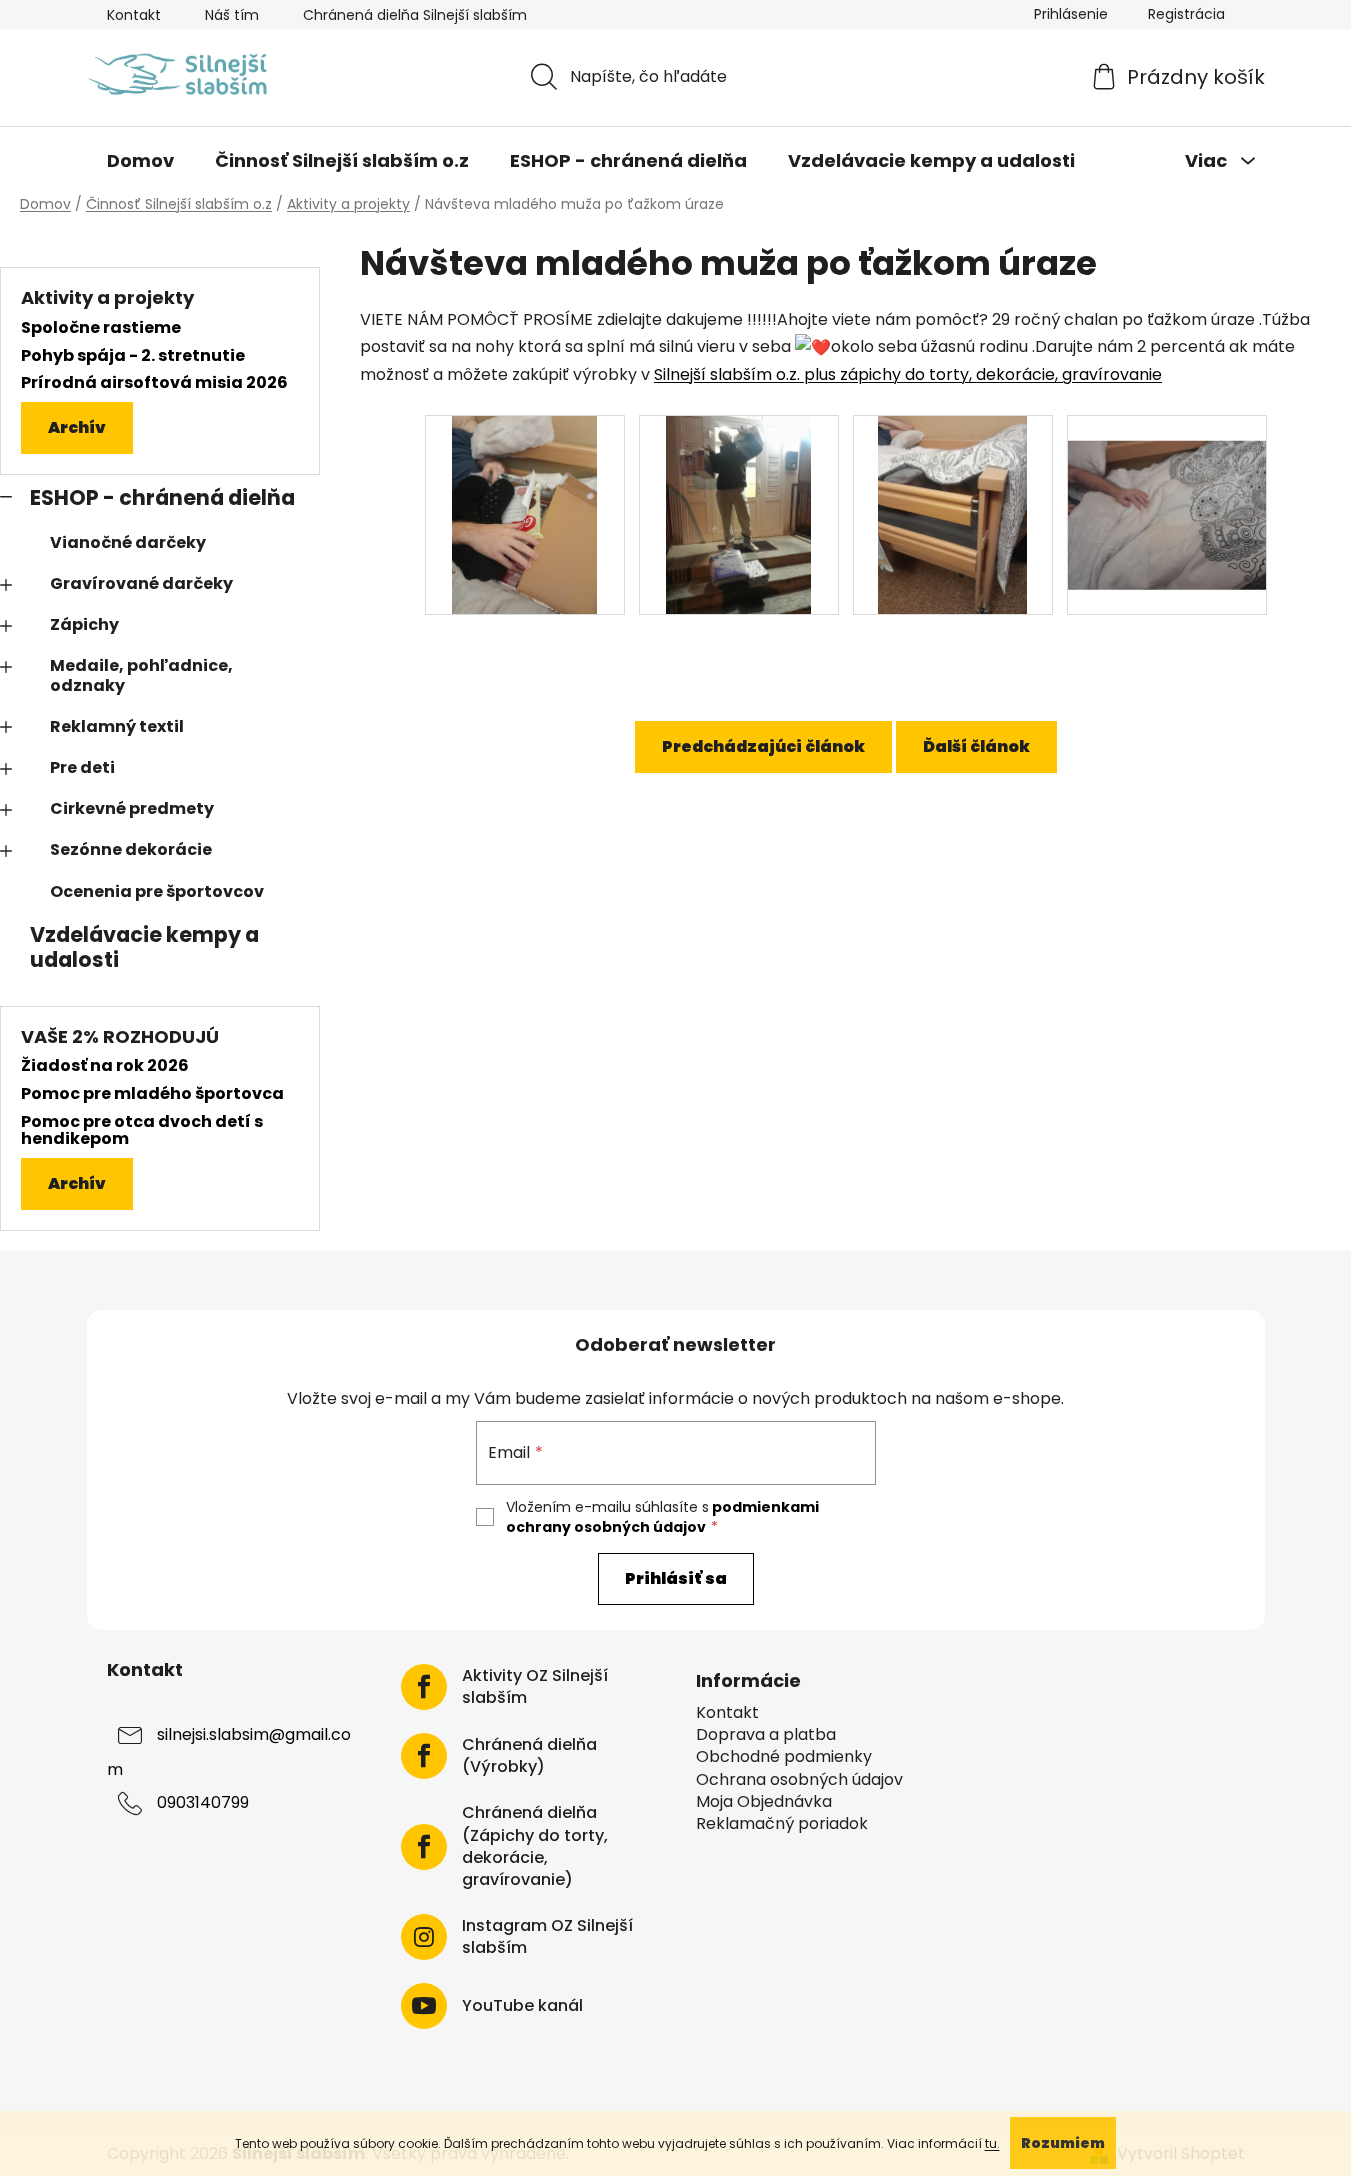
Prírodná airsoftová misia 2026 (154, 383)
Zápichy (84, 624)
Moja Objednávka (764, 1802)
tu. (992, 2143)
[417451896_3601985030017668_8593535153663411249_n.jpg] (525, 513)
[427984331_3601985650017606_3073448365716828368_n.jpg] (1167, 489)
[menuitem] (140, 161)
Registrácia (1186, 14)
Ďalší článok (976, 746)
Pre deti (82, 767)
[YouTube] (424, 2006)
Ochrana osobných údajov (799, 1780)
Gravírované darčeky (141, 583)
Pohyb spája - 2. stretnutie (133, 356)
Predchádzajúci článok (763, 746)
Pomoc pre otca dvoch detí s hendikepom (142, 1130)
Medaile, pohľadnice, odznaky (141, 675)
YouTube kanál (522, 2006)
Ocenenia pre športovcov (157, 891)
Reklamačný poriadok (782, 1824)
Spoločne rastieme (101, 328)
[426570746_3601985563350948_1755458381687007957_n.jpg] (952, 513)
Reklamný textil (117, 726)
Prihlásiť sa (676, 1578)
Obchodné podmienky (784, 1757)
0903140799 (203, 1803)
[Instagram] (424, 1937)
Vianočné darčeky (128, 542)
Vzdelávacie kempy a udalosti (144, 947)
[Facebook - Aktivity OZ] (424, 1687)
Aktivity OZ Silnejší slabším (535, 1687)
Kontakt (134, 15)
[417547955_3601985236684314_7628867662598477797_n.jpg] (739, 513)
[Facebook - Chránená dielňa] (424, 1756)
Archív (77, 427)
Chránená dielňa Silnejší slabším (415, 15)
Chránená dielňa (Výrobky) (529, 1756)
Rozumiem (1063, 2143)
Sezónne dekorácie (131, 849)
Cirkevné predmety (132, 808)
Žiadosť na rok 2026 (105, 1066)
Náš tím (232, 15)
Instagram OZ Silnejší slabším (547, 1937)
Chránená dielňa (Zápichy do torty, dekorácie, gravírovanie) (535, 1846)
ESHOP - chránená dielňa (162, 497)
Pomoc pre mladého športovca (152, 1094)
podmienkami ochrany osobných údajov (662, 1517)
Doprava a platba (766, 1735)
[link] (908, 374)
